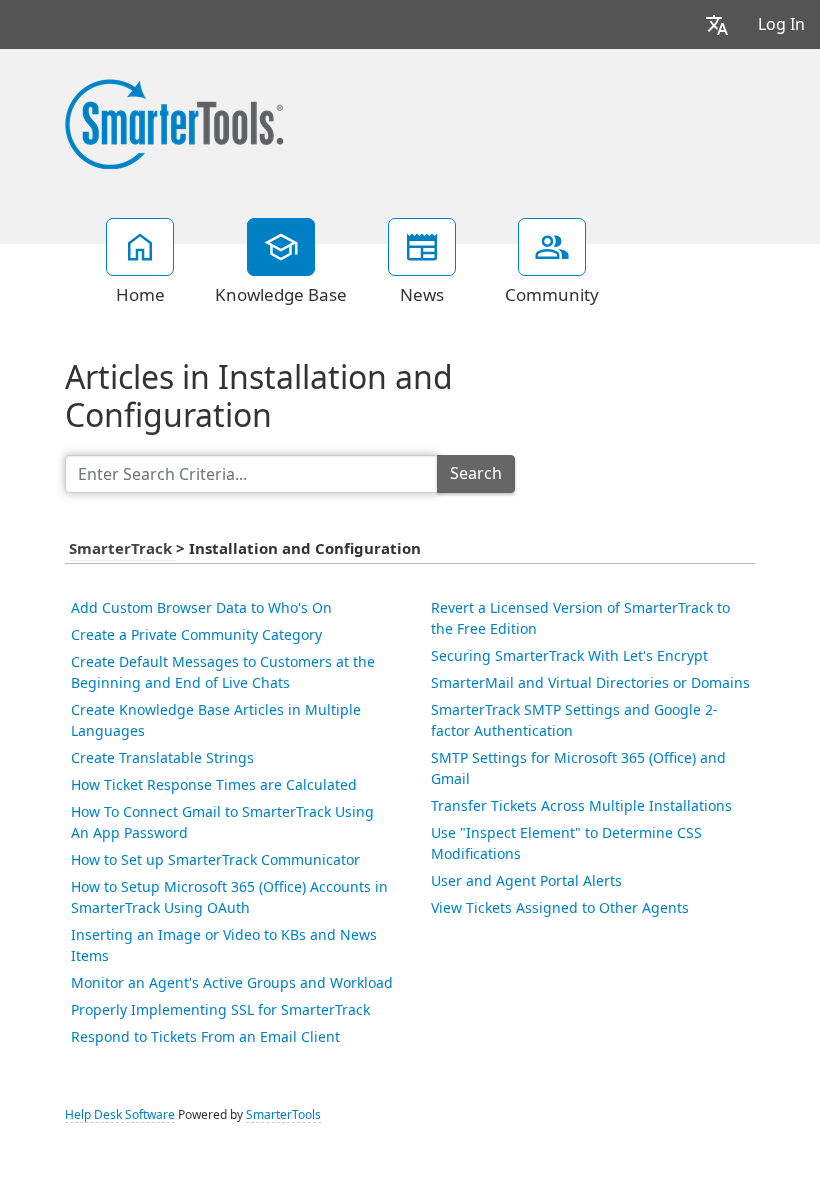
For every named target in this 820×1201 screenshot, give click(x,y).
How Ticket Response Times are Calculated (214, 785)
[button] (717, 24)
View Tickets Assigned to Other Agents (560, 908)
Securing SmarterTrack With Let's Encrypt (569, 656)
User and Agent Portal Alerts (526, 881)
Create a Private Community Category (196, 635)
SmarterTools (283, 1115)
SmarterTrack (122, 549)
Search (476, 473)
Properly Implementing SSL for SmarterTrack (220, 1010)
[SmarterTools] (174, 122)
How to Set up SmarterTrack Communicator (215, 860)
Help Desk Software (120, 1115)
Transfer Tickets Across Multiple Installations (581, 806)
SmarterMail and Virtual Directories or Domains (590, 683)
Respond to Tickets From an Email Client (205, 1037)
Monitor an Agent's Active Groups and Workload (232, 983)
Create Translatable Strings (162, 758)
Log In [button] (781, 24)
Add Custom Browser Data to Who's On (201, 608)
